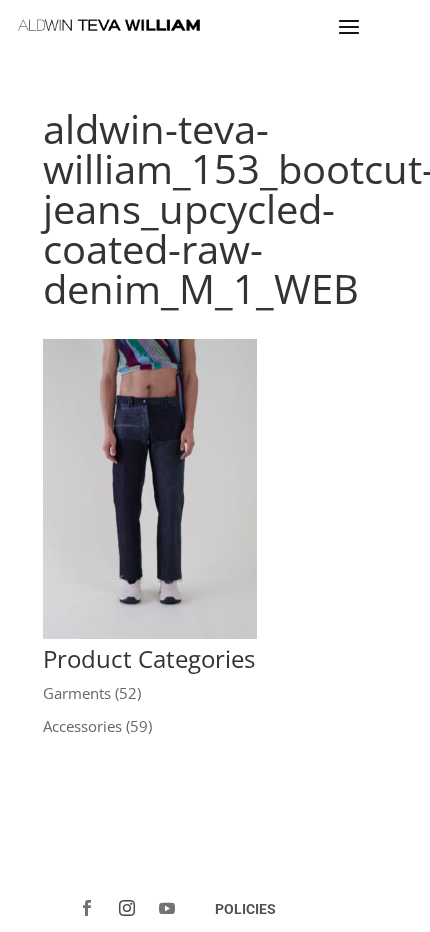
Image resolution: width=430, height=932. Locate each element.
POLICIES (245, 909)
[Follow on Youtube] (167, 908)
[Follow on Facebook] (87, 908)
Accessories (82, 726)
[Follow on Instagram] (127, 908)
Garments (77, 693)
